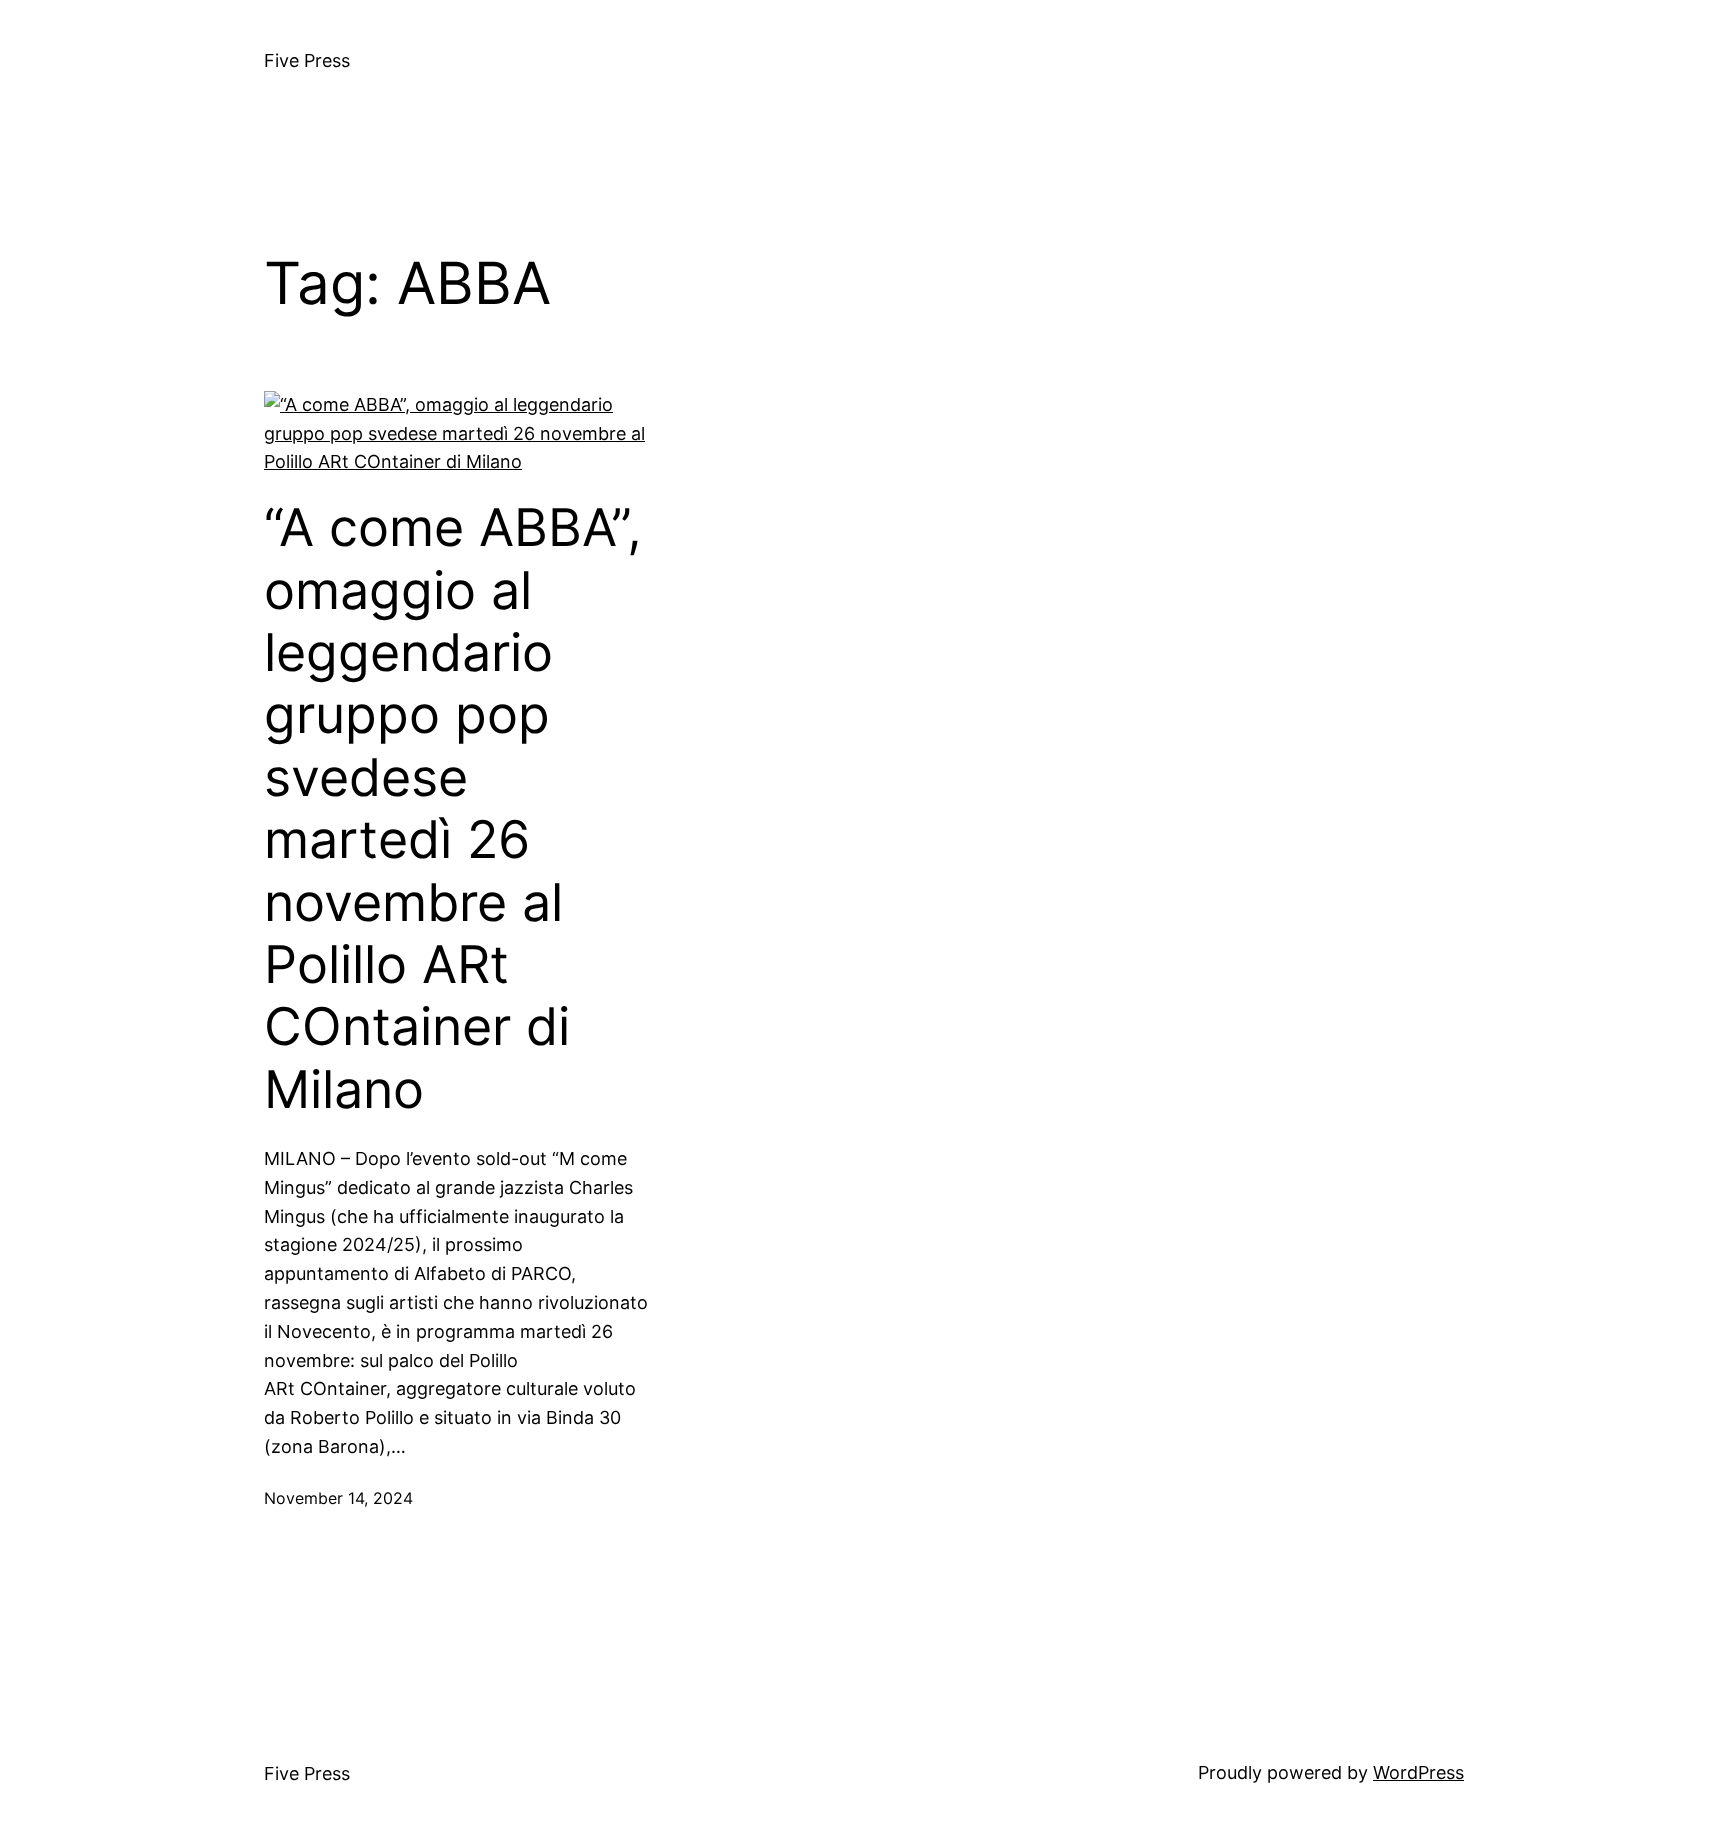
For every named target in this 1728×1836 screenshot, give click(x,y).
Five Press (307, 60)
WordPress (1418, 1772)
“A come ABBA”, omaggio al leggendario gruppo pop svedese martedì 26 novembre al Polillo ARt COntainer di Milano (453, 809)
